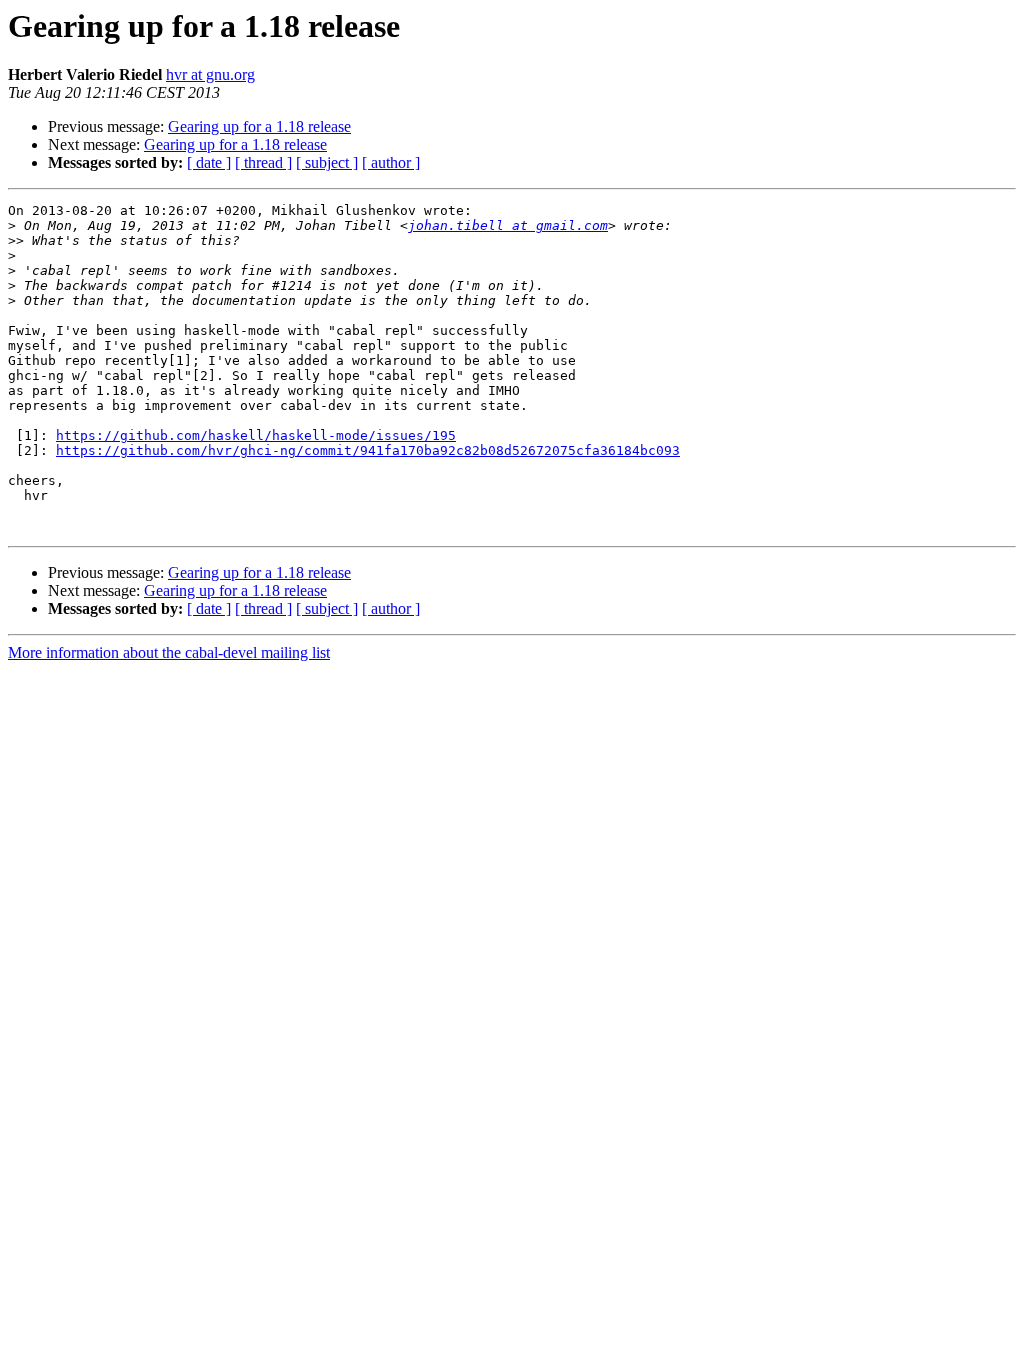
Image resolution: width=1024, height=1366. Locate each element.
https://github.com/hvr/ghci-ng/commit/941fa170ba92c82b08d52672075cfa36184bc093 (368, 450)
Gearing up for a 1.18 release (259, 126)
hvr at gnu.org (210, 74)
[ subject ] (327, 162)
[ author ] (391, 162)
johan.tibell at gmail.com (508, 225)
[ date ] (209, 162)
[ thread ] (263, 162)
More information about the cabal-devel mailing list (169, 652)
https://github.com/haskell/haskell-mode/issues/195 (256, 435)
